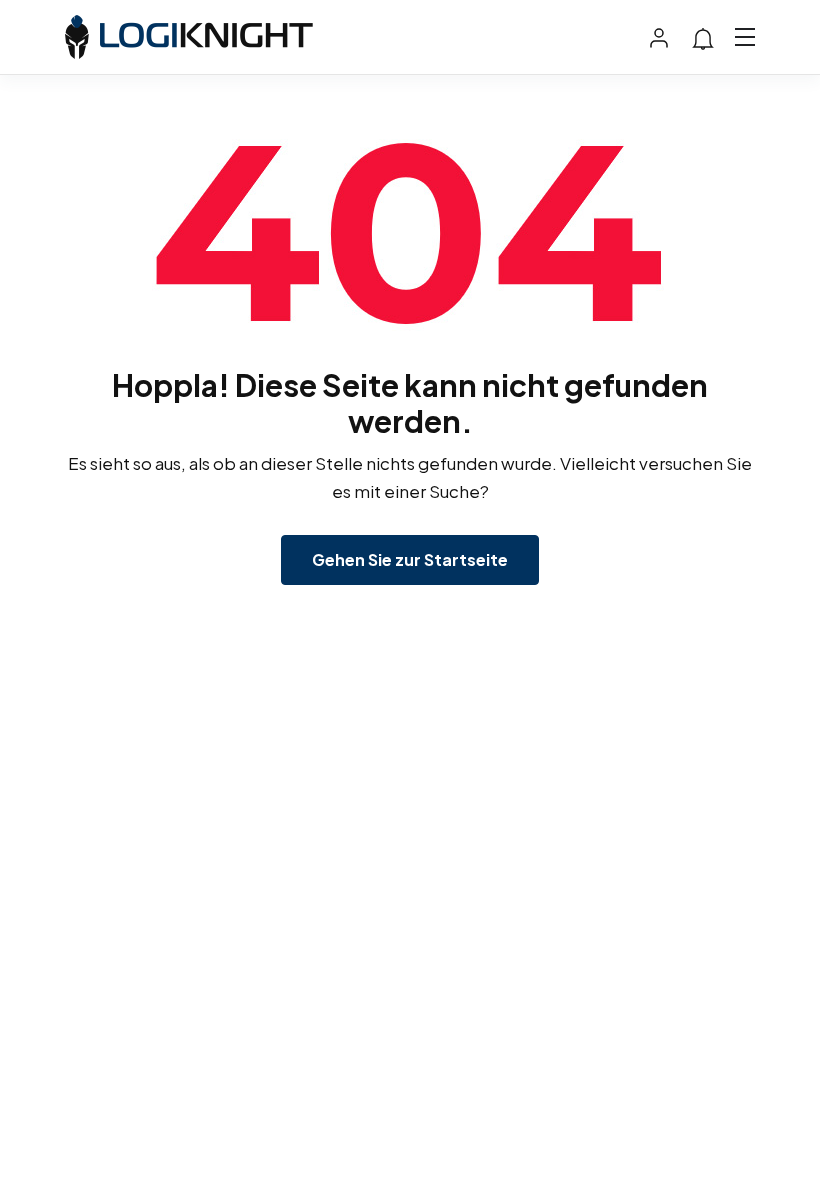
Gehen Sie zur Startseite (410, 559)
